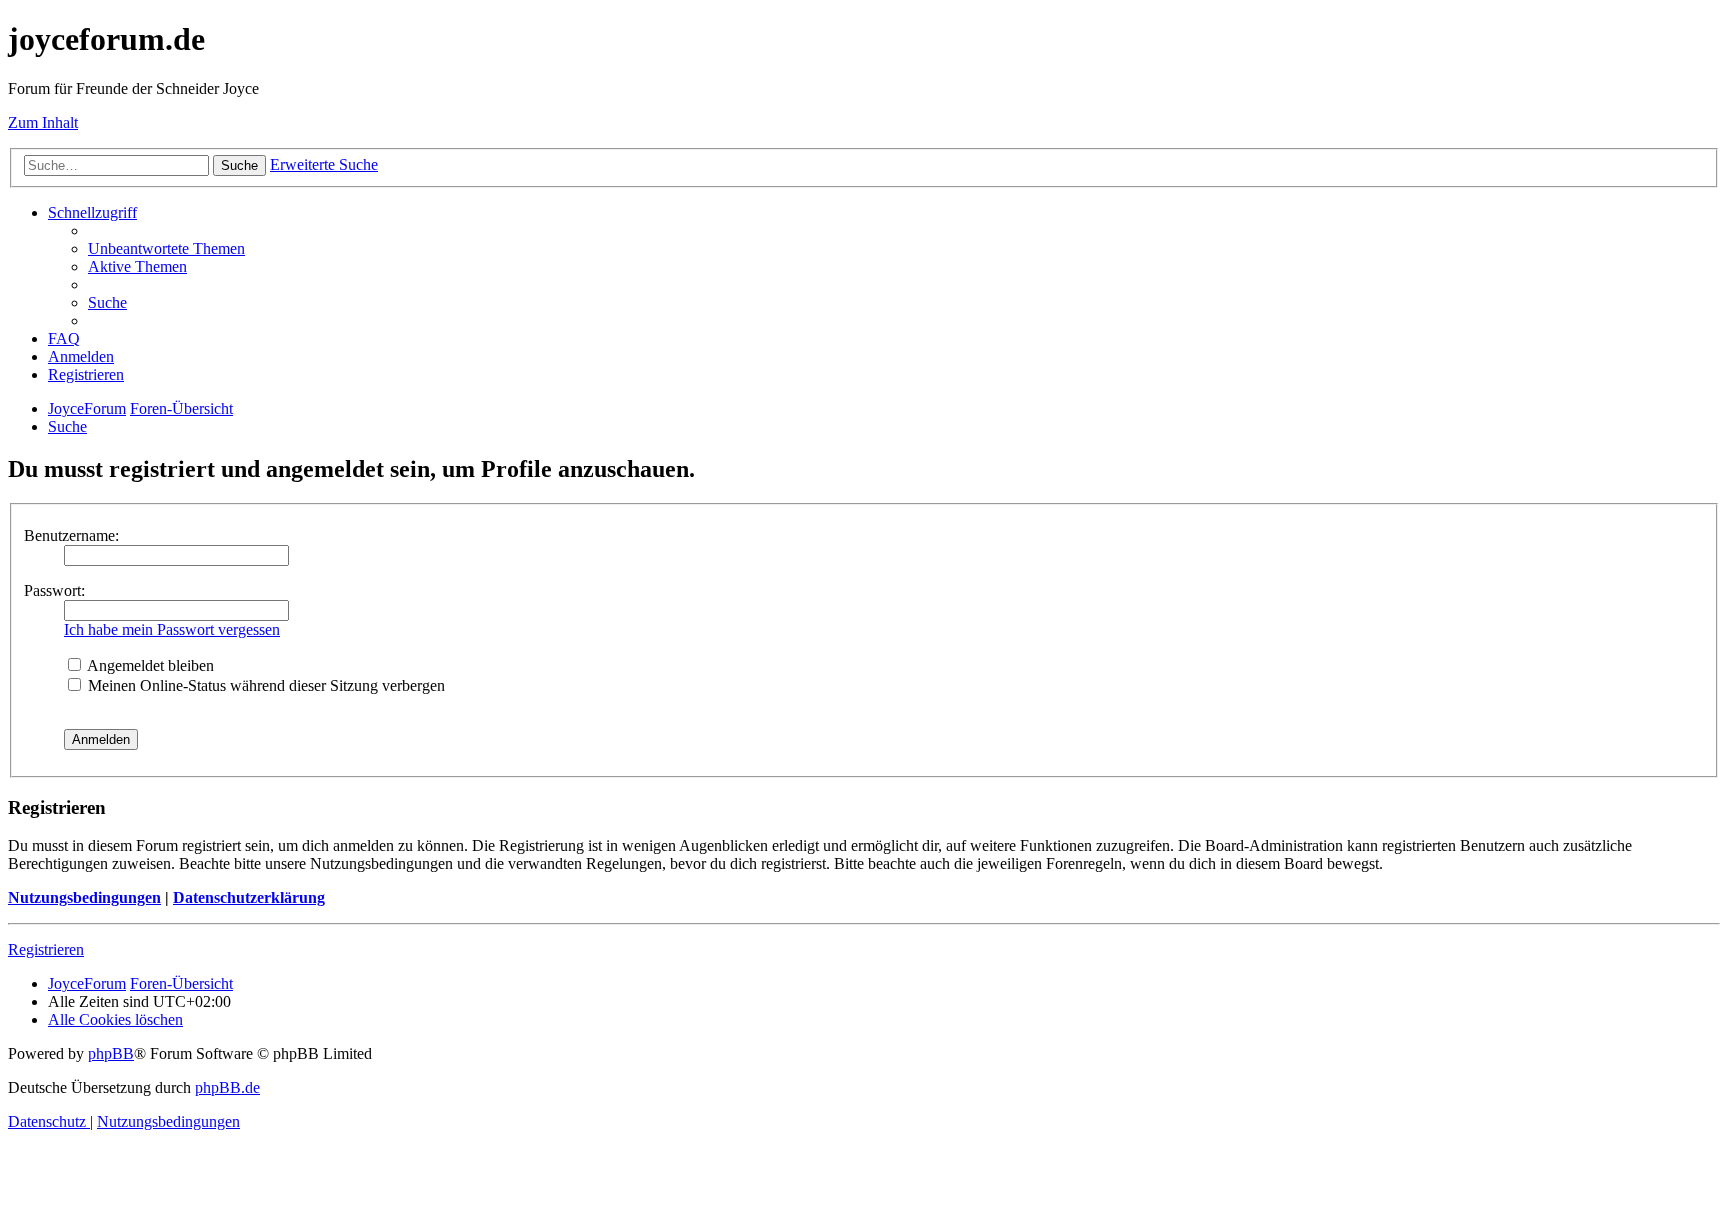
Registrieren (46, 949)
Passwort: (54, 590)
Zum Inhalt (43, 122)
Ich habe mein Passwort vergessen (172, 629)
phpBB (111, 1053)
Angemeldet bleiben (149, 665)
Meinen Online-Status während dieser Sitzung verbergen (264, 685)
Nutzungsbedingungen (84, 897)
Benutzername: (71, 535)
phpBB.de (227, 1087)
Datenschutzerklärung (249, 897)
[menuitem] (166, 248)
